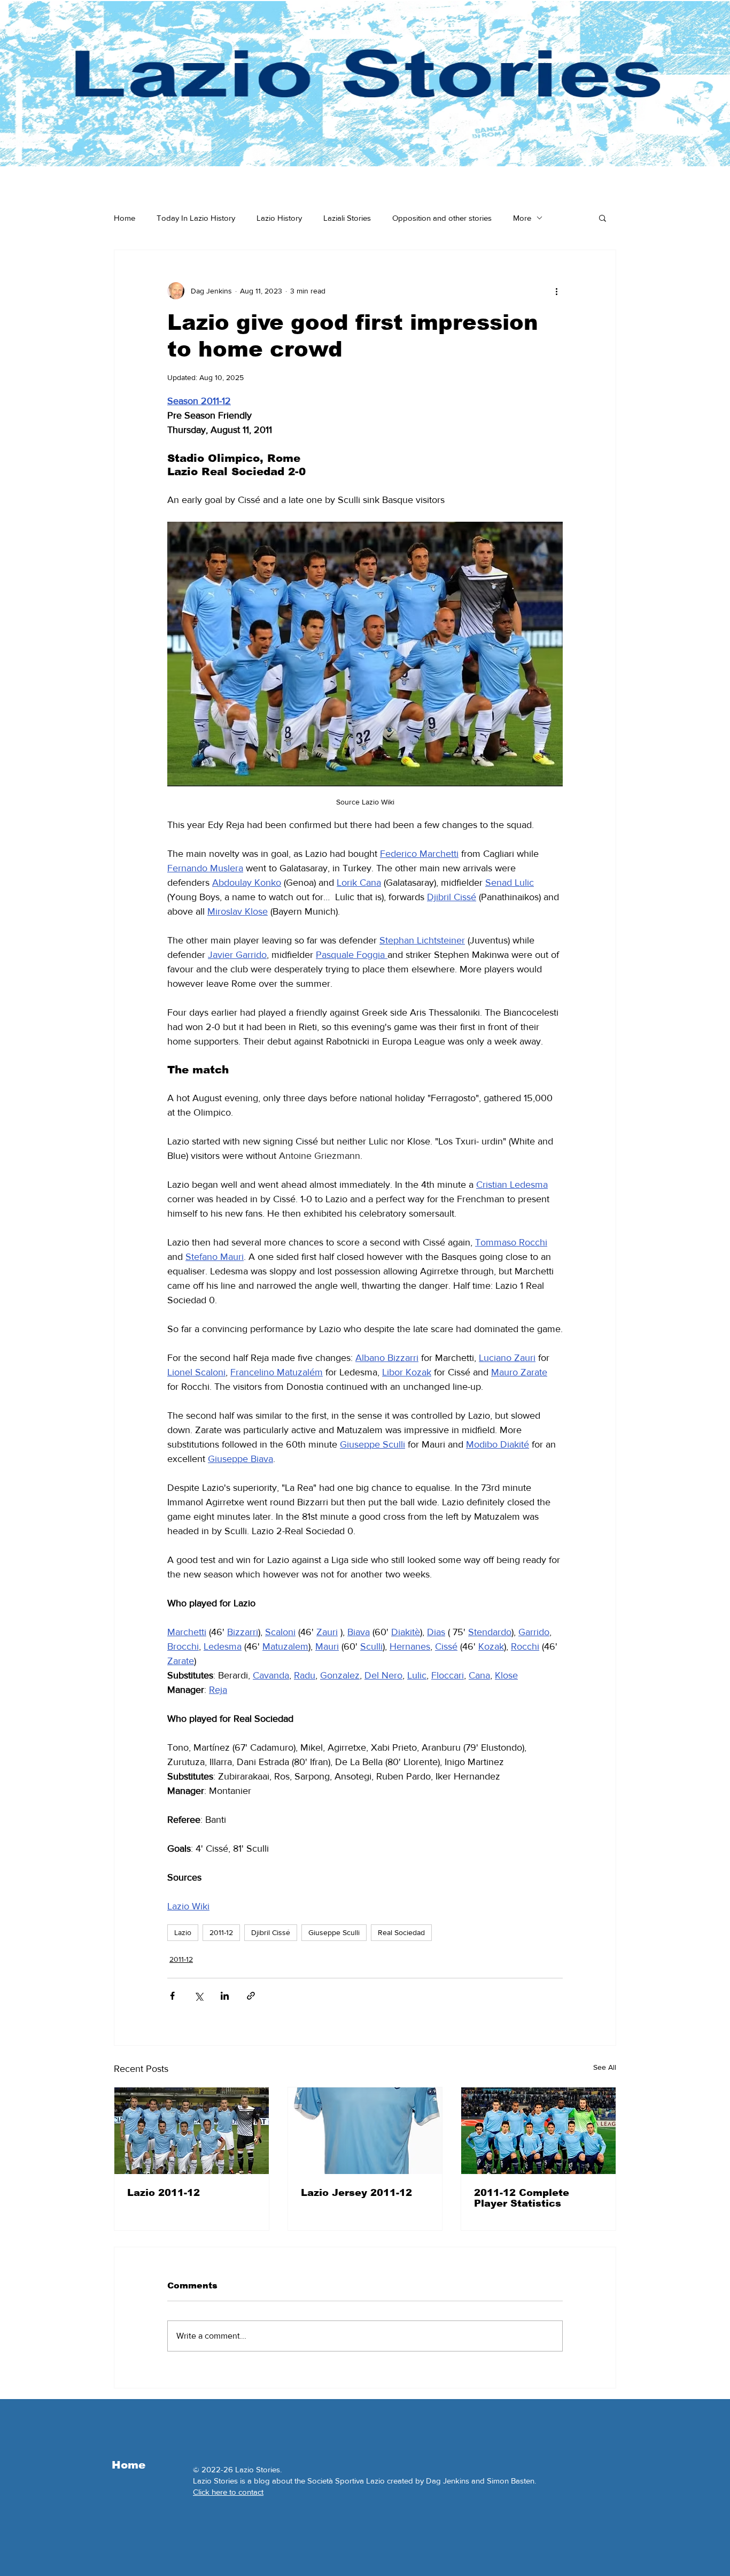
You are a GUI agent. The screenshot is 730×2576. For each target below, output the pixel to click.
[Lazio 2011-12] (192, 2131)
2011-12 (221, 1932)
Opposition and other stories (442, 218)
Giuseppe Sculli (334, 1932)
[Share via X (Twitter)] (199, 1996)
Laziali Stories (347, 218)
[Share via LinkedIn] (225, 1996)
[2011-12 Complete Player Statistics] (538, 2131)
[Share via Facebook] (172, 1996)
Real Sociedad (401, 1932)
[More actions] (556, 291)
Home (125, 218)
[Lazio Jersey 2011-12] (365, 2131)
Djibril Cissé (271, 1932)
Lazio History (279, 218)
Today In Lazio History (196, 218)
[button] (603, 218)
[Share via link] (251, 1996)
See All (605, 2067)
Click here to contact (228, 2492)
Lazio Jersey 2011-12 (356, 2193)
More (522, 218)
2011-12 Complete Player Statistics (522, 2198)
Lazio (183, 1932)
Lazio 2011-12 (164, 2193)
